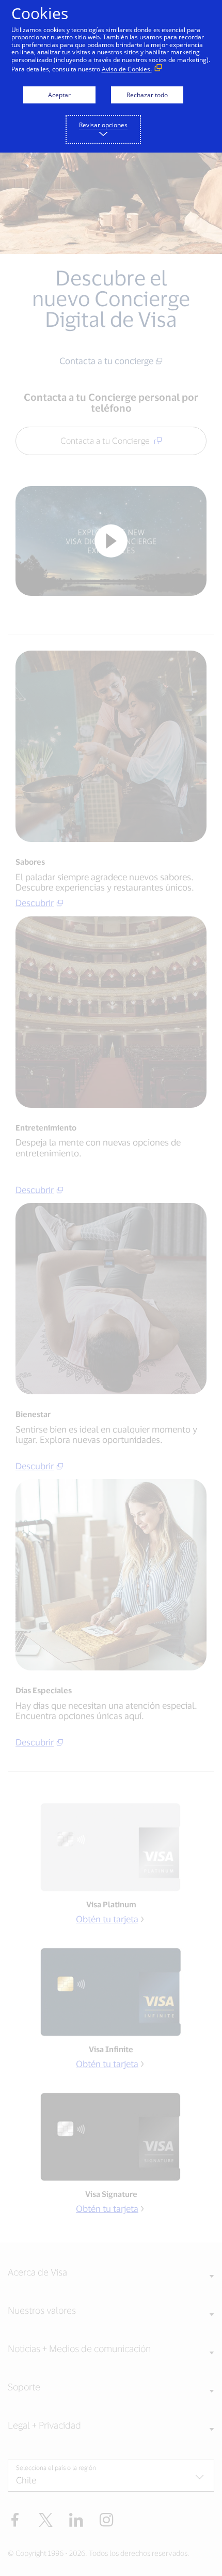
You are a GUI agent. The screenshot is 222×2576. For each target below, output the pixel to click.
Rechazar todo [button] (147, 95)
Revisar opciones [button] (103, 125)
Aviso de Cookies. (127, 69)
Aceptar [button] (59, 95)
